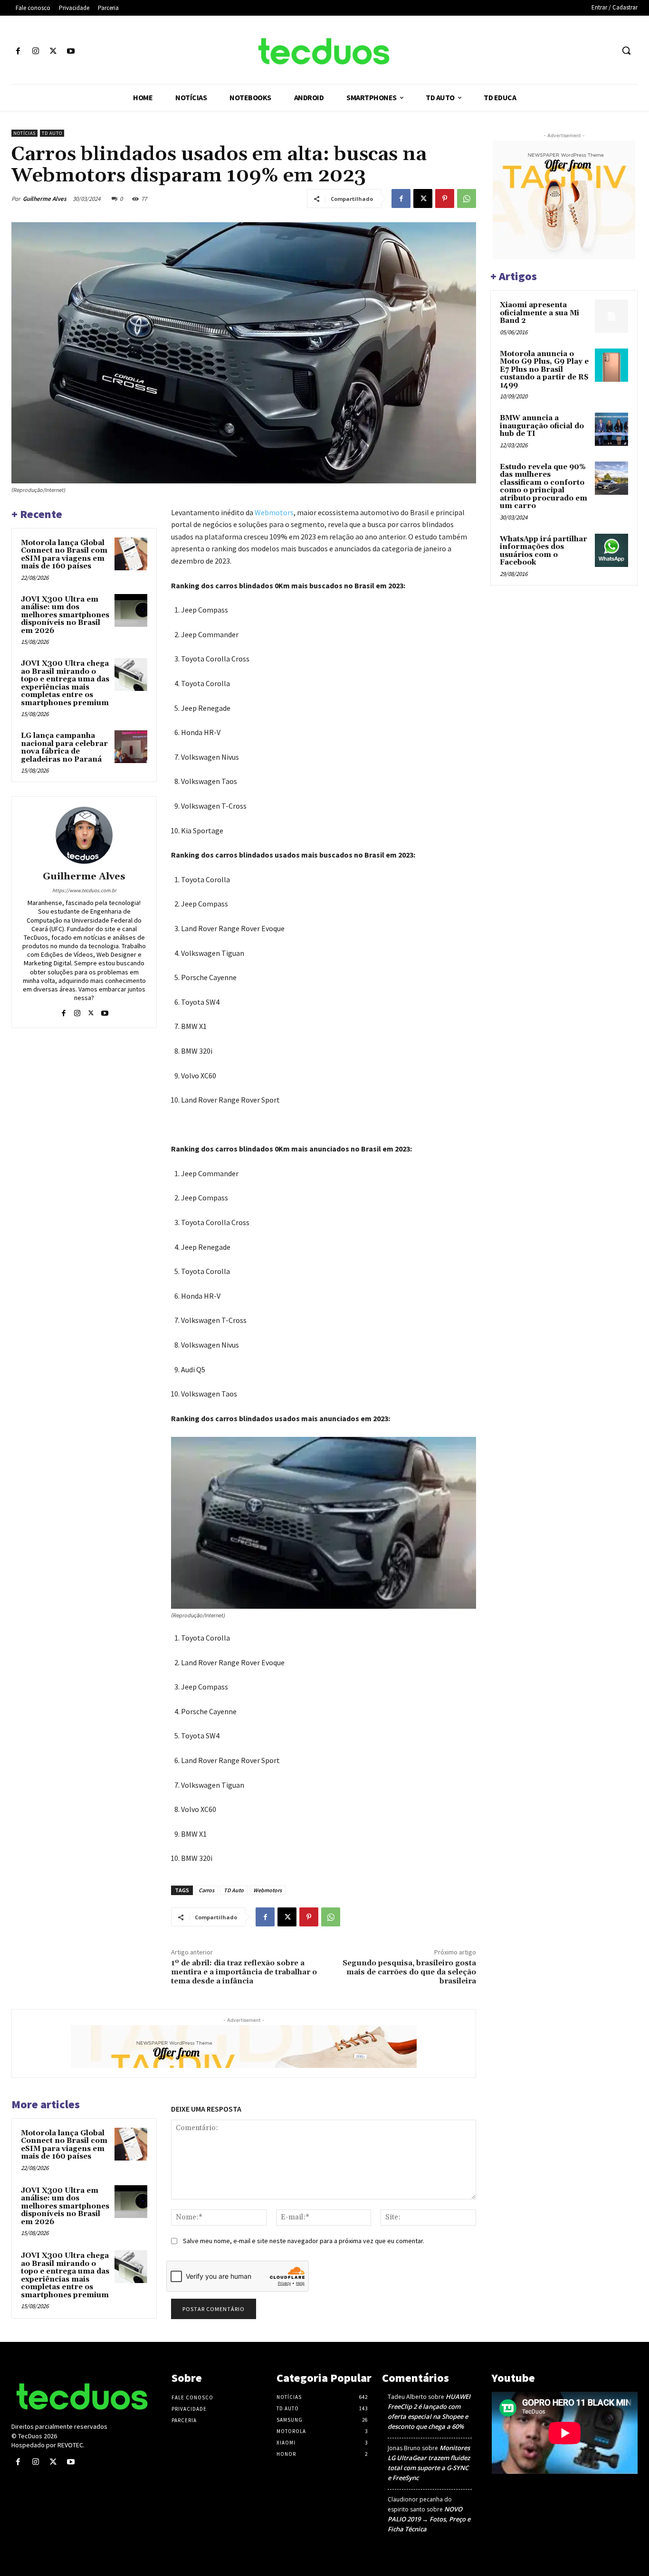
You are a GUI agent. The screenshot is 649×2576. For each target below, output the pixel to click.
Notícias (24, 133)
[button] (626, 50)
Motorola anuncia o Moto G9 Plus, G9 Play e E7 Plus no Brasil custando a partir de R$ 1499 (544, 370)
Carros (206, 1890)
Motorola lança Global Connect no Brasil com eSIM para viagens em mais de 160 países (64, 555)
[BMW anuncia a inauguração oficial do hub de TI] (611, 429)
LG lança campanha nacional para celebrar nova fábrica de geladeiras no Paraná (64, 748)
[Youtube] (71, 52)
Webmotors (274, 512)
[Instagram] (35, 52)
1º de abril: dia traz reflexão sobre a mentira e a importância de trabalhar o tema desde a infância (244, 1972)
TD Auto (52, 133)
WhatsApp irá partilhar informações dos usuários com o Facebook (544, 551)
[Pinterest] (445, 198)
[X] (53, 52)
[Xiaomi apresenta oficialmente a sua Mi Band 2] (611, 316)
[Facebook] (18, 52)
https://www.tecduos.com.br (84, 890)
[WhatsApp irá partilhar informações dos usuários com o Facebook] (611, 550)
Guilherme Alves (45, 199)
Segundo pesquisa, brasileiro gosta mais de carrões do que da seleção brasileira (409, 1972)
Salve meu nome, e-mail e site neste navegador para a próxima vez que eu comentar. (304, 2241)
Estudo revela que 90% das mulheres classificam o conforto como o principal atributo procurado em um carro (544, 487)
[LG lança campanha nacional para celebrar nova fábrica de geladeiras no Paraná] (131, 747)
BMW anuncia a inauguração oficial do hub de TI (542, 426)
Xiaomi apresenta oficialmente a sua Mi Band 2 (539, 313)
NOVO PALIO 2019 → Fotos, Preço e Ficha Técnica (429, 2519)
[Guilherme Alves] (84, 835)
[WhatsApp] (467, 198)
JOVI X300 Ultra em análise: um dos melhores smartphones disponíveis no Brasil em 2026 (65, 615)
